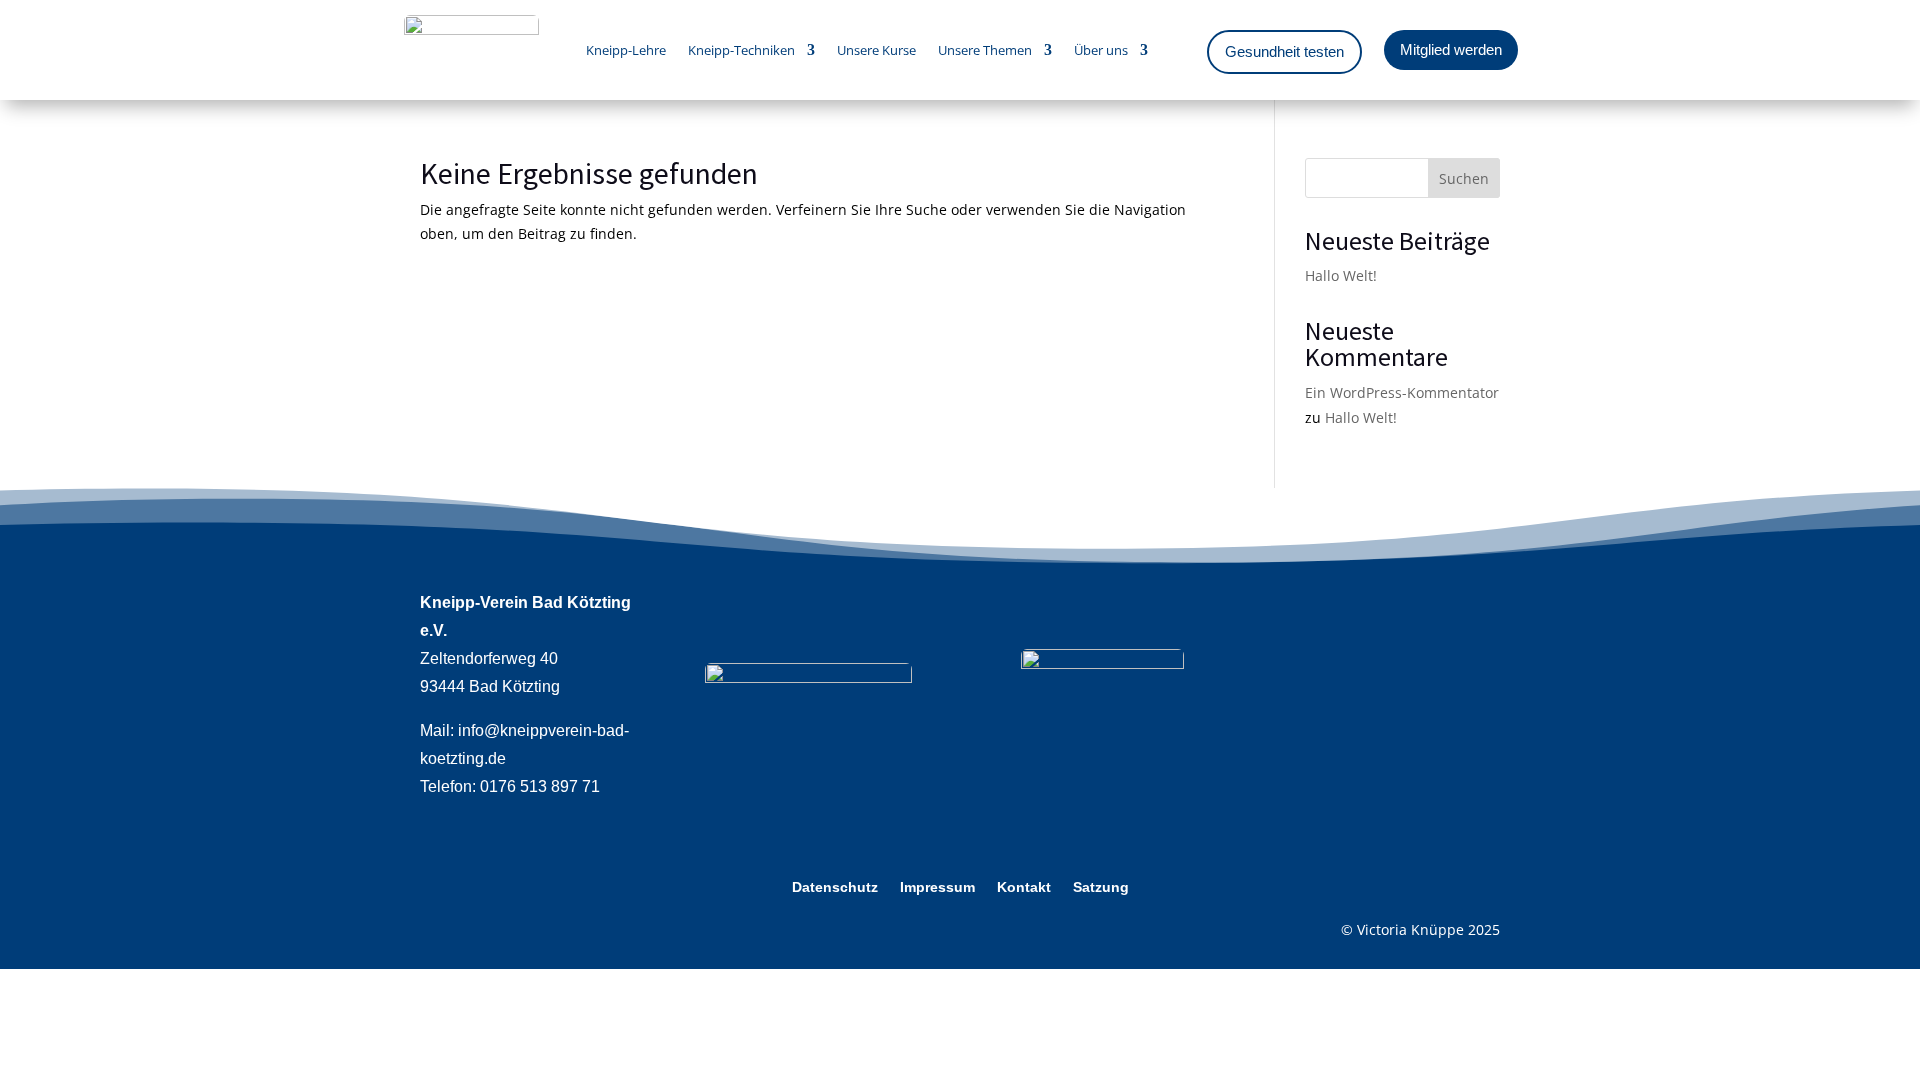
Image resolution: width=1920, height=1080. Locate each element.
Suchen (1464, 178)
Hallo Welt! (1341, 275)
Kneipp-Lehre (626, 51)
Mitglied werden (1451, 49)
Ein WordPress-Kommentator (1402, 392)
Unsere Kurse (876, 51)
